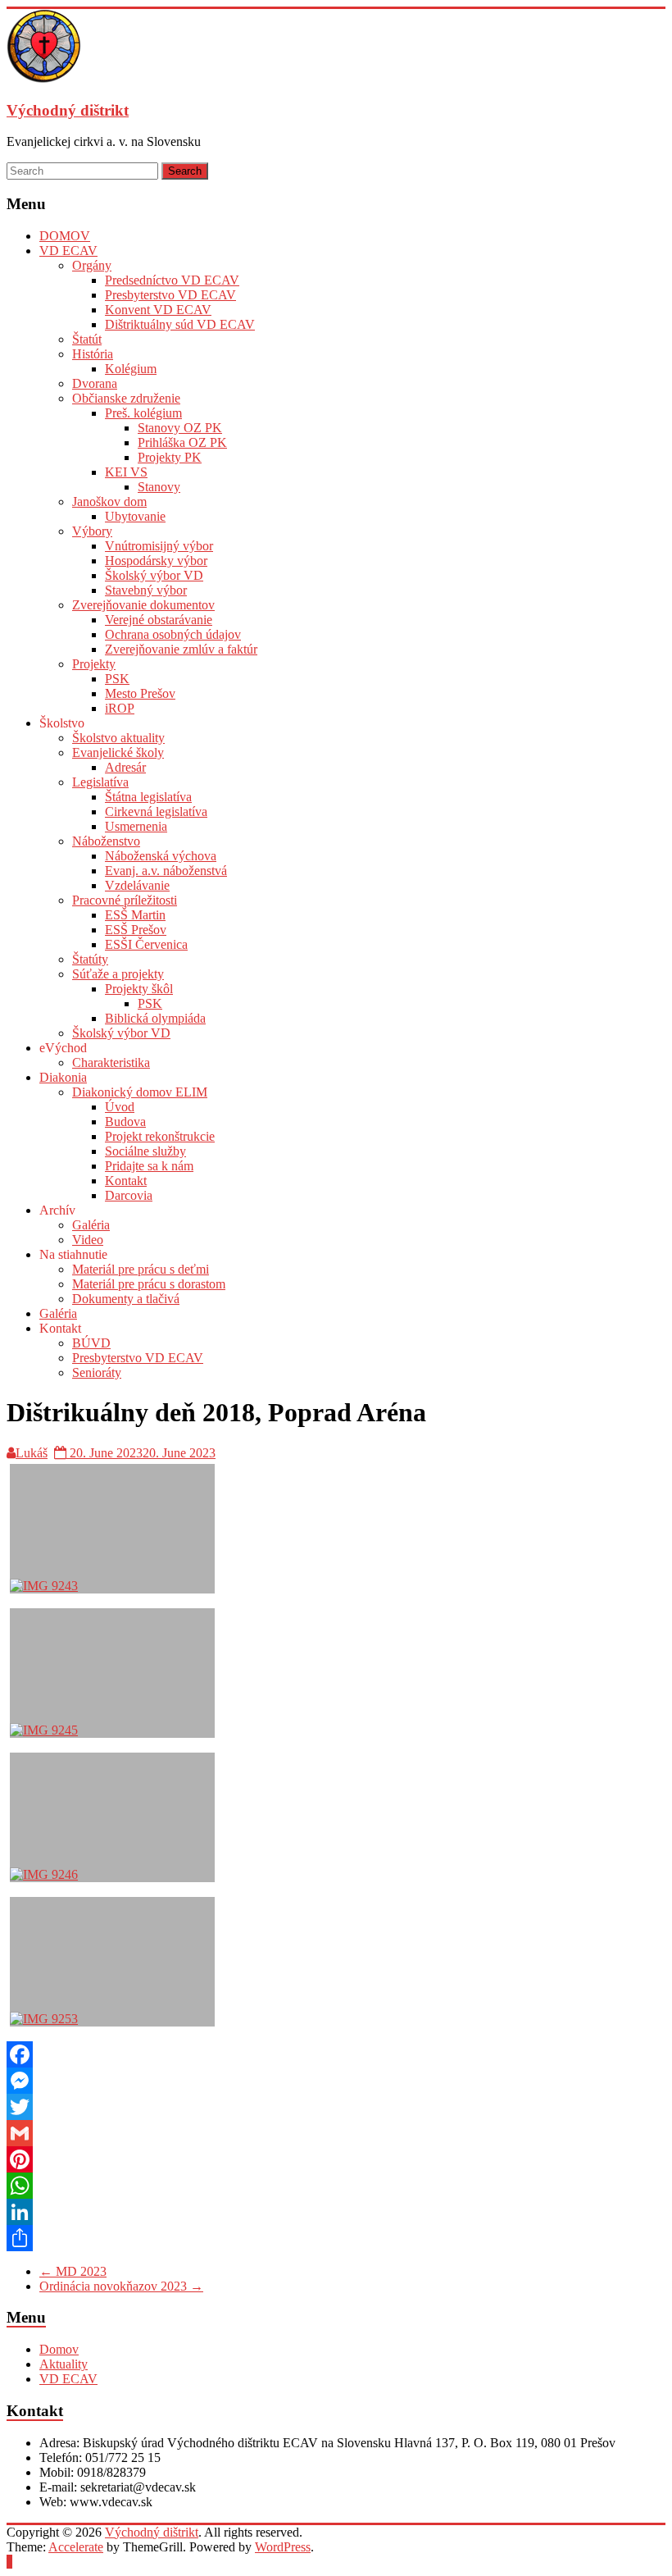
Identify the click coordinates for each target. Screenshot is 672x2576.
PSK (117, 679)
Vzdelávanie (137, 885)
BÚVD (91, 1343)
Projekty (94, 664)
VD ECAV (68, 251)
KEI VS (126, 472)
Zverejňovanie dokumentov (143, 605)
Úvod (120, 1107)
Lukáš (32, 1453)
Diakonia (63, 1077)
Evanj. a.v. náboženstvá (166, 871)
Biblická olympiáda (155, 1018)
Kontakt (126, 1181)
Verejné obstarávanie (159, 620)
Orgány (92, 265)
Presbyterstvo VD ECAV (170, 295)
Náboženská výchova (161, 856)
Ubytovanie (135, 516)
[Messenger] (336, 2081)
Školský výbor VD (154, 575)
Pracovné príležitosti (125, 900)
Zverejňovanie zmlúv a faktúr (181, 649)
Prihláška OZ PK (182, 442)
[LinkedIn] (336, 2212)
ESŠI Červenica (146, 944)
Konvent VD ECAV (158, 310)
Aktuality (64, 2364)
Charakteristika (111, 1062)
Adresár (125, 767)
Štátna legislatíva (148, 797)
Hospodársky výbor (156, 561)
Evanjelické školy (118, 752)
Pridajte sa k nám (149, 1166)
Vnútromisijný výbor (159, 546)
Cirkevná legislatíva (156, 812)
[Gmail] (336, 2133)
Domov (59, 2349)
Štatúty (90, 959)
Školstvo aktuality (118, 738)
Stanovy (159, 487)
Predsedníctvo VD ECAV (172, 280)
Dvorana (95, 383)
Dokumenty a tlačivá (126, 1299)
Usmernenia (136, 826)
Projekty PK (170, 457)
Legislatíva (100, 782)
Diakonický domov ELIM (140, 1092)
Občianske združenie (126, 398)
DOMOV (65, 236)
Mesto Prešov (140, 693)
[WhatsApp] (336, 2186)
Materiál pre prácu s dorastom (149, 1284)
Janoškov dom (109, 502)
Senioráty (97, 1372)
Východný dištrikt (68, 110)
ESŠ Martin (135, 915)
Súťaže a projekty (118, 974)
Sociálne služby (145, 1151)
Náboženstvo (106, 841)
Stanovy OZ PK (180, 428)
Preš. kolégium (143, 413)
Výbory (92, 531)
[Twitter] (336, 2107)
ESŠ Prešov (136, 930)
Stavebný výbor (146, 590)
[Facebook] (336, 2054)
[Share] (336, 2238)
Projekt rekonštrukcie (160, 1136)
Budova (125, 1122)
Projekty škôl (139, 989)
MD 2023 (73, 2271)
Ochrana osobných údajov (173, 634)
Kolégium (131, 369)
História (93, 354)
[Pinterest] (336, 2159)
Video (88, 1240)
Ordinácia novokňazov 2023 (121, 2286)
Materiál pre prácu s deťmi (141, 1269)
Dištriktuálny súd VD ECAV (180, 324)
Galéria (91, 1225)
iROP (120, 708)
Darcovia (129, 1195)
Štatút (87, 339)
